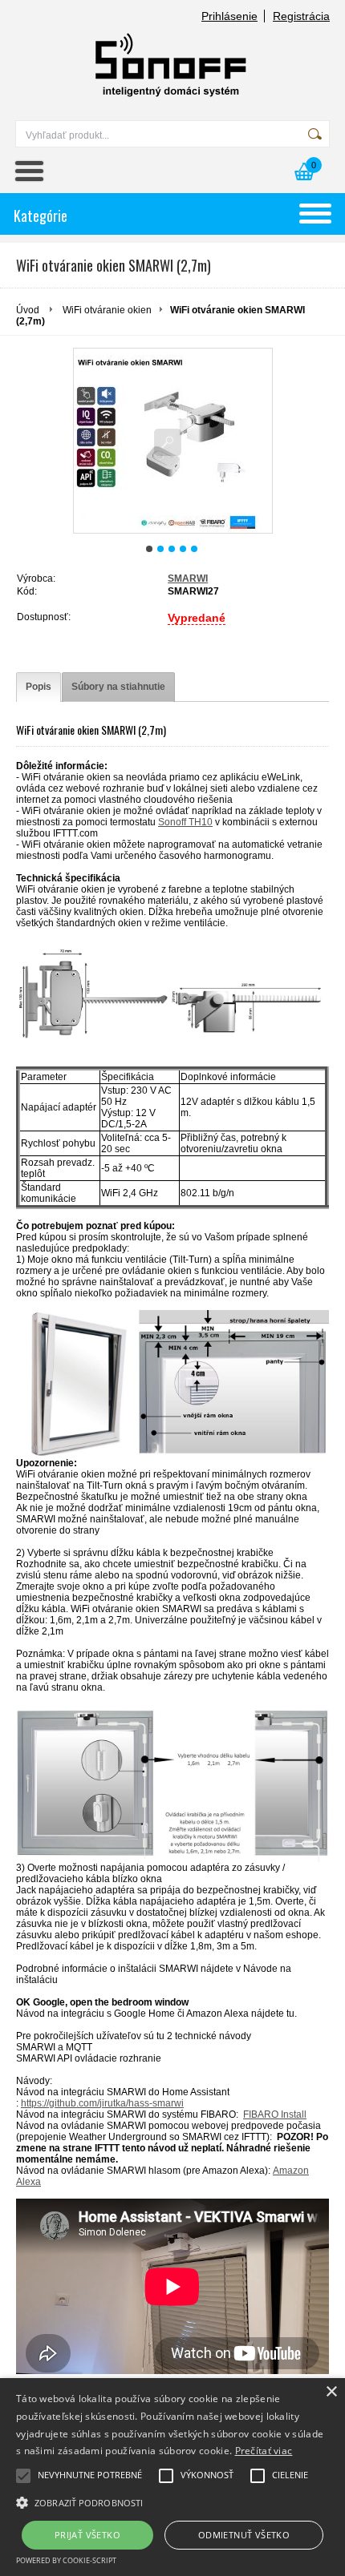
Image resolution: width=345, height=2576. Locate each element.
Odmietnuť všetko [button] (244, 2535)
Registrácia (301, 16)
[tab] (39, 687)
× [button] (331, 2392)
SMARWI (188, 578)
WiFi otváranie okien (107, 310)
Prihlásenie (229, 16)
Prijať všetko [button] (87, 2535)
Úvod (28, 310)
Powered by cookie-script (66, 2560)
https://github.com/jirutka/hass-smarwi (102, 2103)
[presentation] (39, 687)
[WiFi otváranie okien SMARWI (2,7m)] (173, 441)
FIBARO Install (275, 2114)
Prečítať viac (264, 2451)
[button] (172, 2501)
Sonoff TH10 (185, 822)
